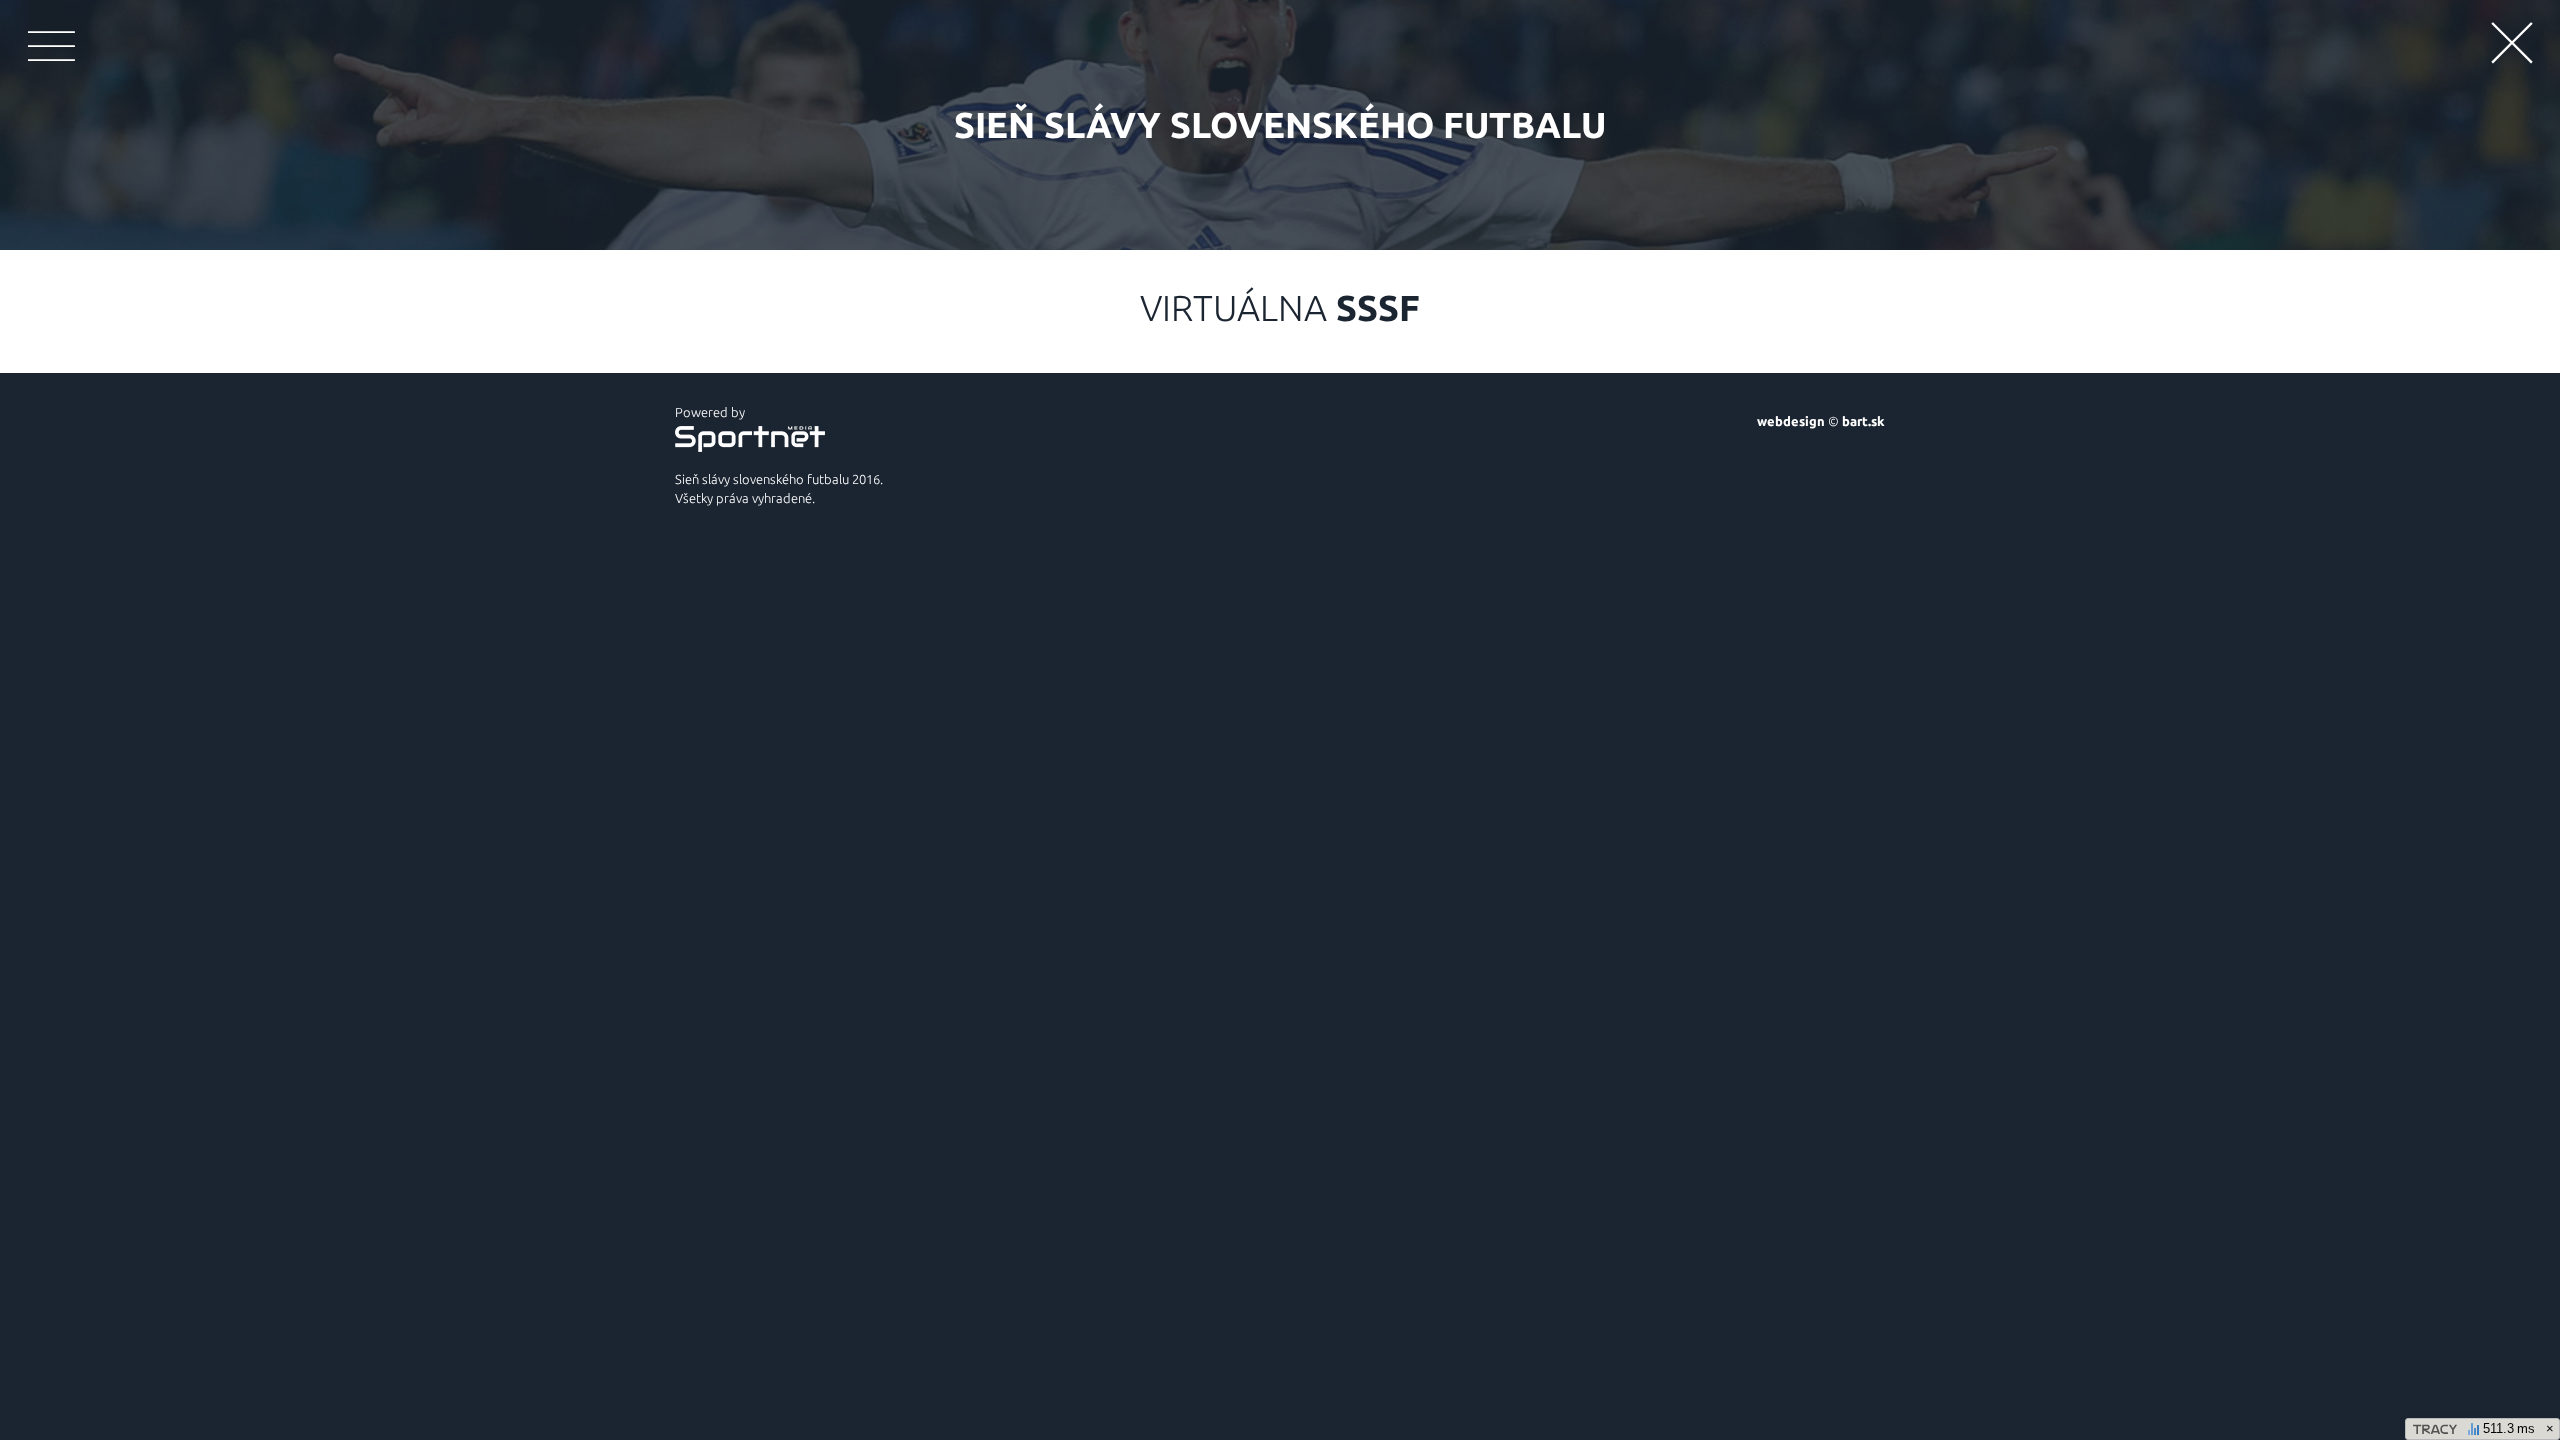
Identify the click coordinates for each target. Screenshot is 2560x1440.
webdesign (1791, 421)
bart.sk (1863, 421)
